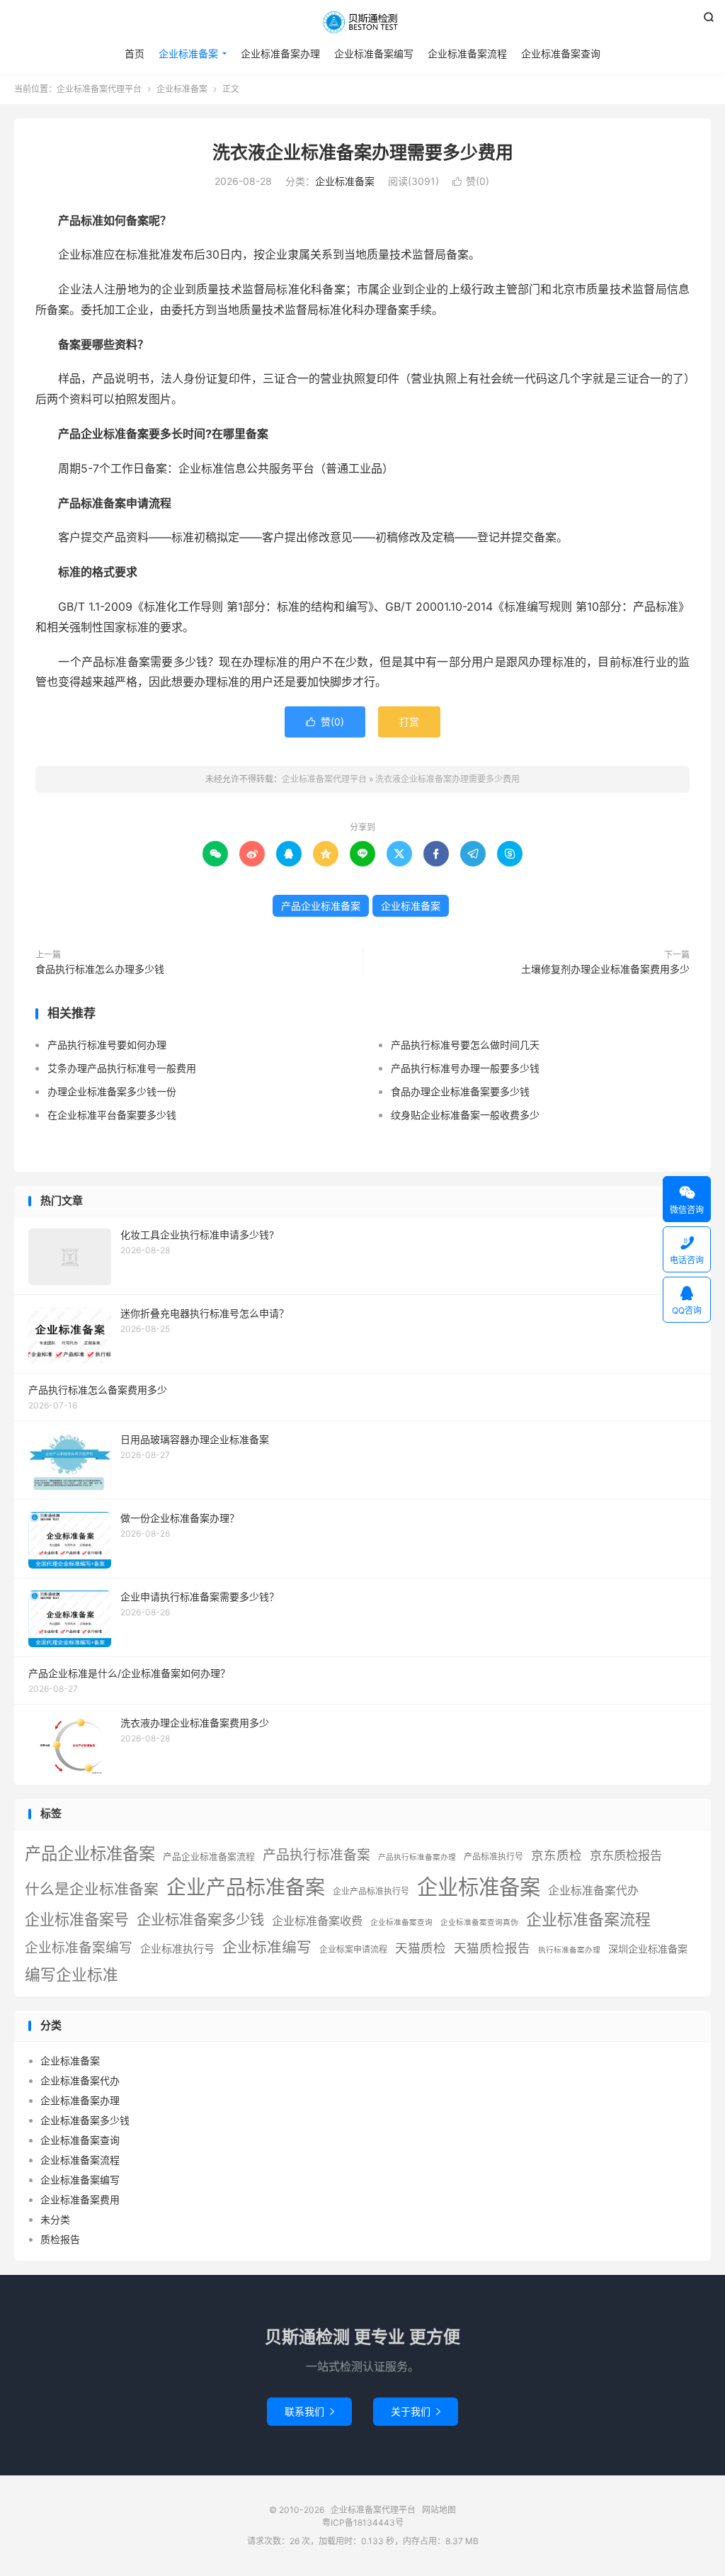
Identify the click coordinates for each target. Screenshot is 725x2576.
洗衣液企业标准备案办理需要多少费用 (363, 152)
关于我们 (416, 2411)
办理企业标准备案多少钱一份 (112, 1091)
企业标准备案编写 (374, 53)
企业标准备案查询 (561, 53)
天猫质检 (421, 1948)
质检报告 (60, 2239)
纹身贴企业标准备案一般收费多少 (465, 1115)
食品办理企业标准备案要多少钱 (460, 1091)
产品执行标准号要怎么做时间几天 (465, 1045)
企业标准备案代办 (593, 1891)
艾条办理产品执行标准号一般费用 (122, 1068)
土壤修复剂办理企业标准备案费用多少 (605, 969)
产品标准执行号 (493, 1857)
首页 (135, 53)
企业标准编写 (267, 1947)
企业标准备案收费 (317, 1921)
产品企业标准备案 (321, 906)
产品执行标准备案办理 (417, 1857)
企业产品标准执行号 (371, 1891)
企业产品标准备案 (246, 1887)
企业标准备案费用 (80, 2199)
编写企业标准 (72, 1975)
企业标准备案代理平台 (362, 22)
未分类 (55, 2219)
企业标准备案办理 (280, 53)
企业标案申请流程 (353, 1949)
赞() (471, 181)
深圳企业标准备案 (648, 1949)
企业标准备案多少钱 (200, 1920)
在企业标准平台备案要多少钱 (112, 1115)
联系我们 (309, 2411)
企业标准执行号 (177, 1949)
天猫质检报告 (492, 1948)
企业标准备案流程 (467, 53)
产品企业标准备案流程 (209, 1857)
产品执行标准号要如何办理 (107, 1045)
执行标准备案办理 (569, 1950)
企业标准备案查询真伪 (479, 1922)
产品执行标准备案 (316, 1855)
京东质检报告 (626, 1855)
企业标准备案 (188, 53)
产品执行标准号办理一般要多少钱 (465, 1068)
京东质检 (556, 1855)
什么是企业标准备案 (92, 1889)
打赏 (409, 722)
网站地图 (439, 2510)
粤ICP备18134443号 (363, 2523)
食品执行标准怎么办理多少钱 (100, 969)
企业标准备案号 (77, 1920)
